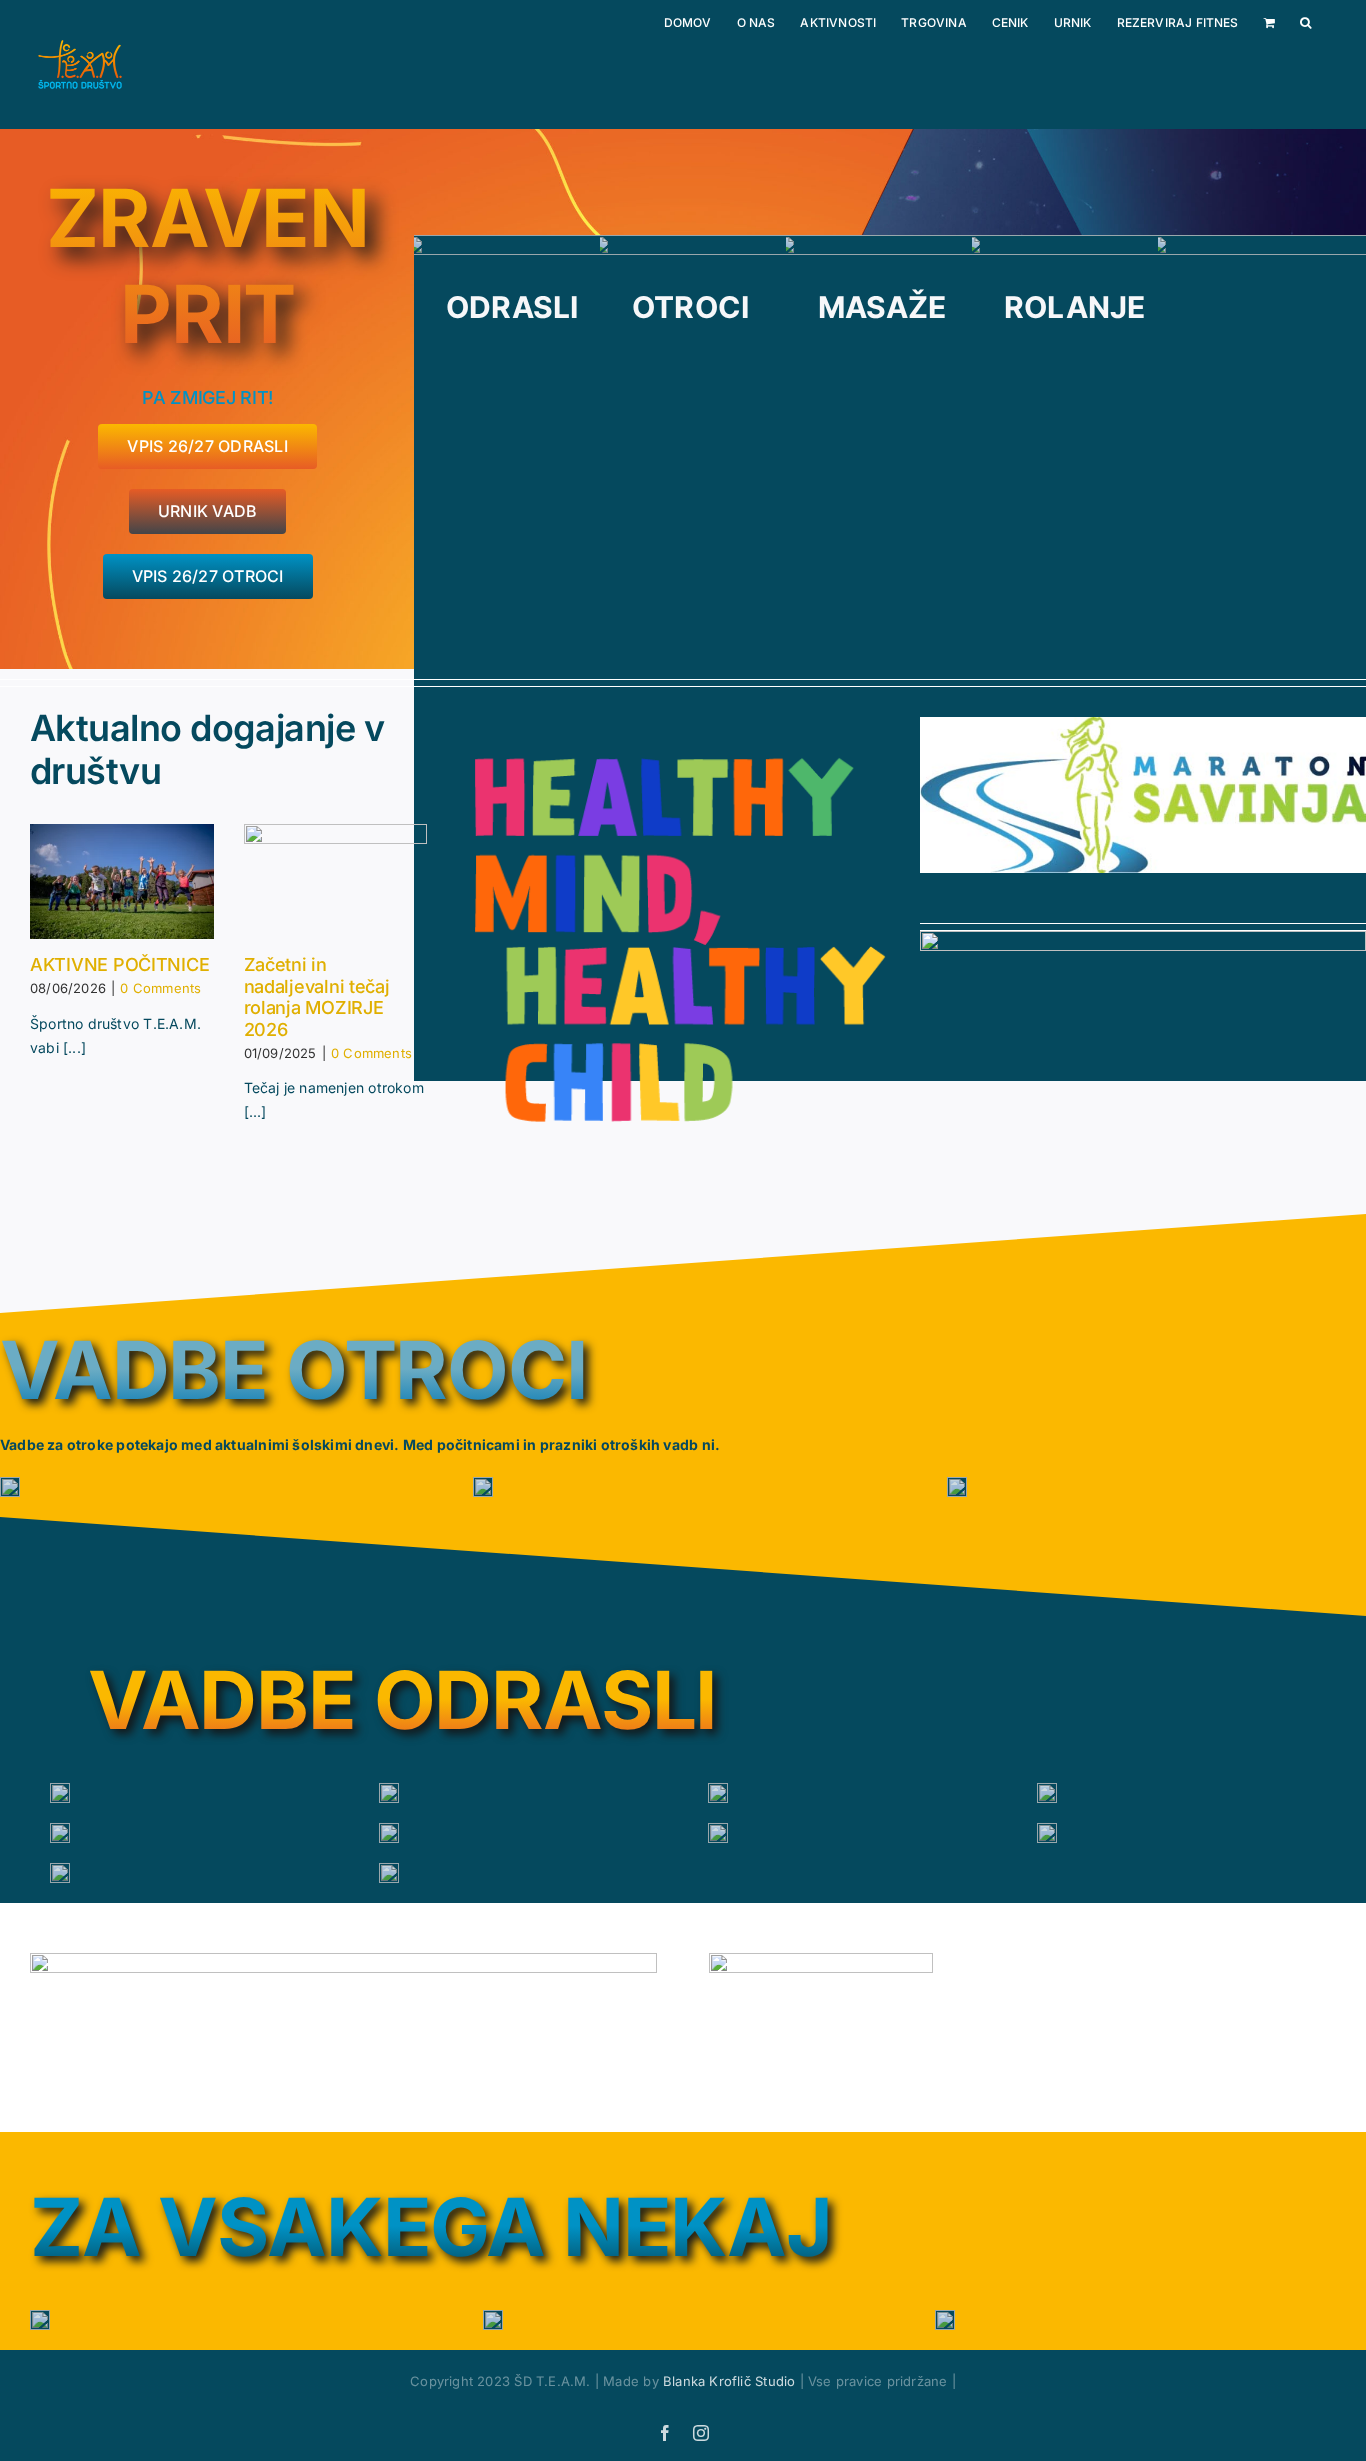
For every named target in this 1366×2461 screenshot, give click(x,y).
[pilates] (718, 1793)
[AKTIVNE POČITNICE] (122, 882)
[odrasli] (60, 1793)
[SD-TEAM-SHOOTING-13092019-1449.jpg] (389, 1873)
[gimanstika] (10, 1487)
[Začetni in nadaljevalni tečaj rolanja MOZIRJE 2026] (336, 882)
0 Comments (160, 988)
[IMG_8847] (60, 1833)
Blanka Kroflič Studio (729, 2381)
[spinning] (389, 1793)
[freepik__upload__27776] (60, 1873)
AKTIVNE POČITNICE (119, 964)
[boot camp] (1047, 1793)
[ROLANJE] (957, 1487)
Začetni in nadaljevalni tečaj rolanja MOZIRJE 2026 (317, 997)
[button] (1305, 22)
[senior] (718, 1833)
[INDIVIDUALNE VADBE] (389, 1833)
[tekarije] (483, 1487)
